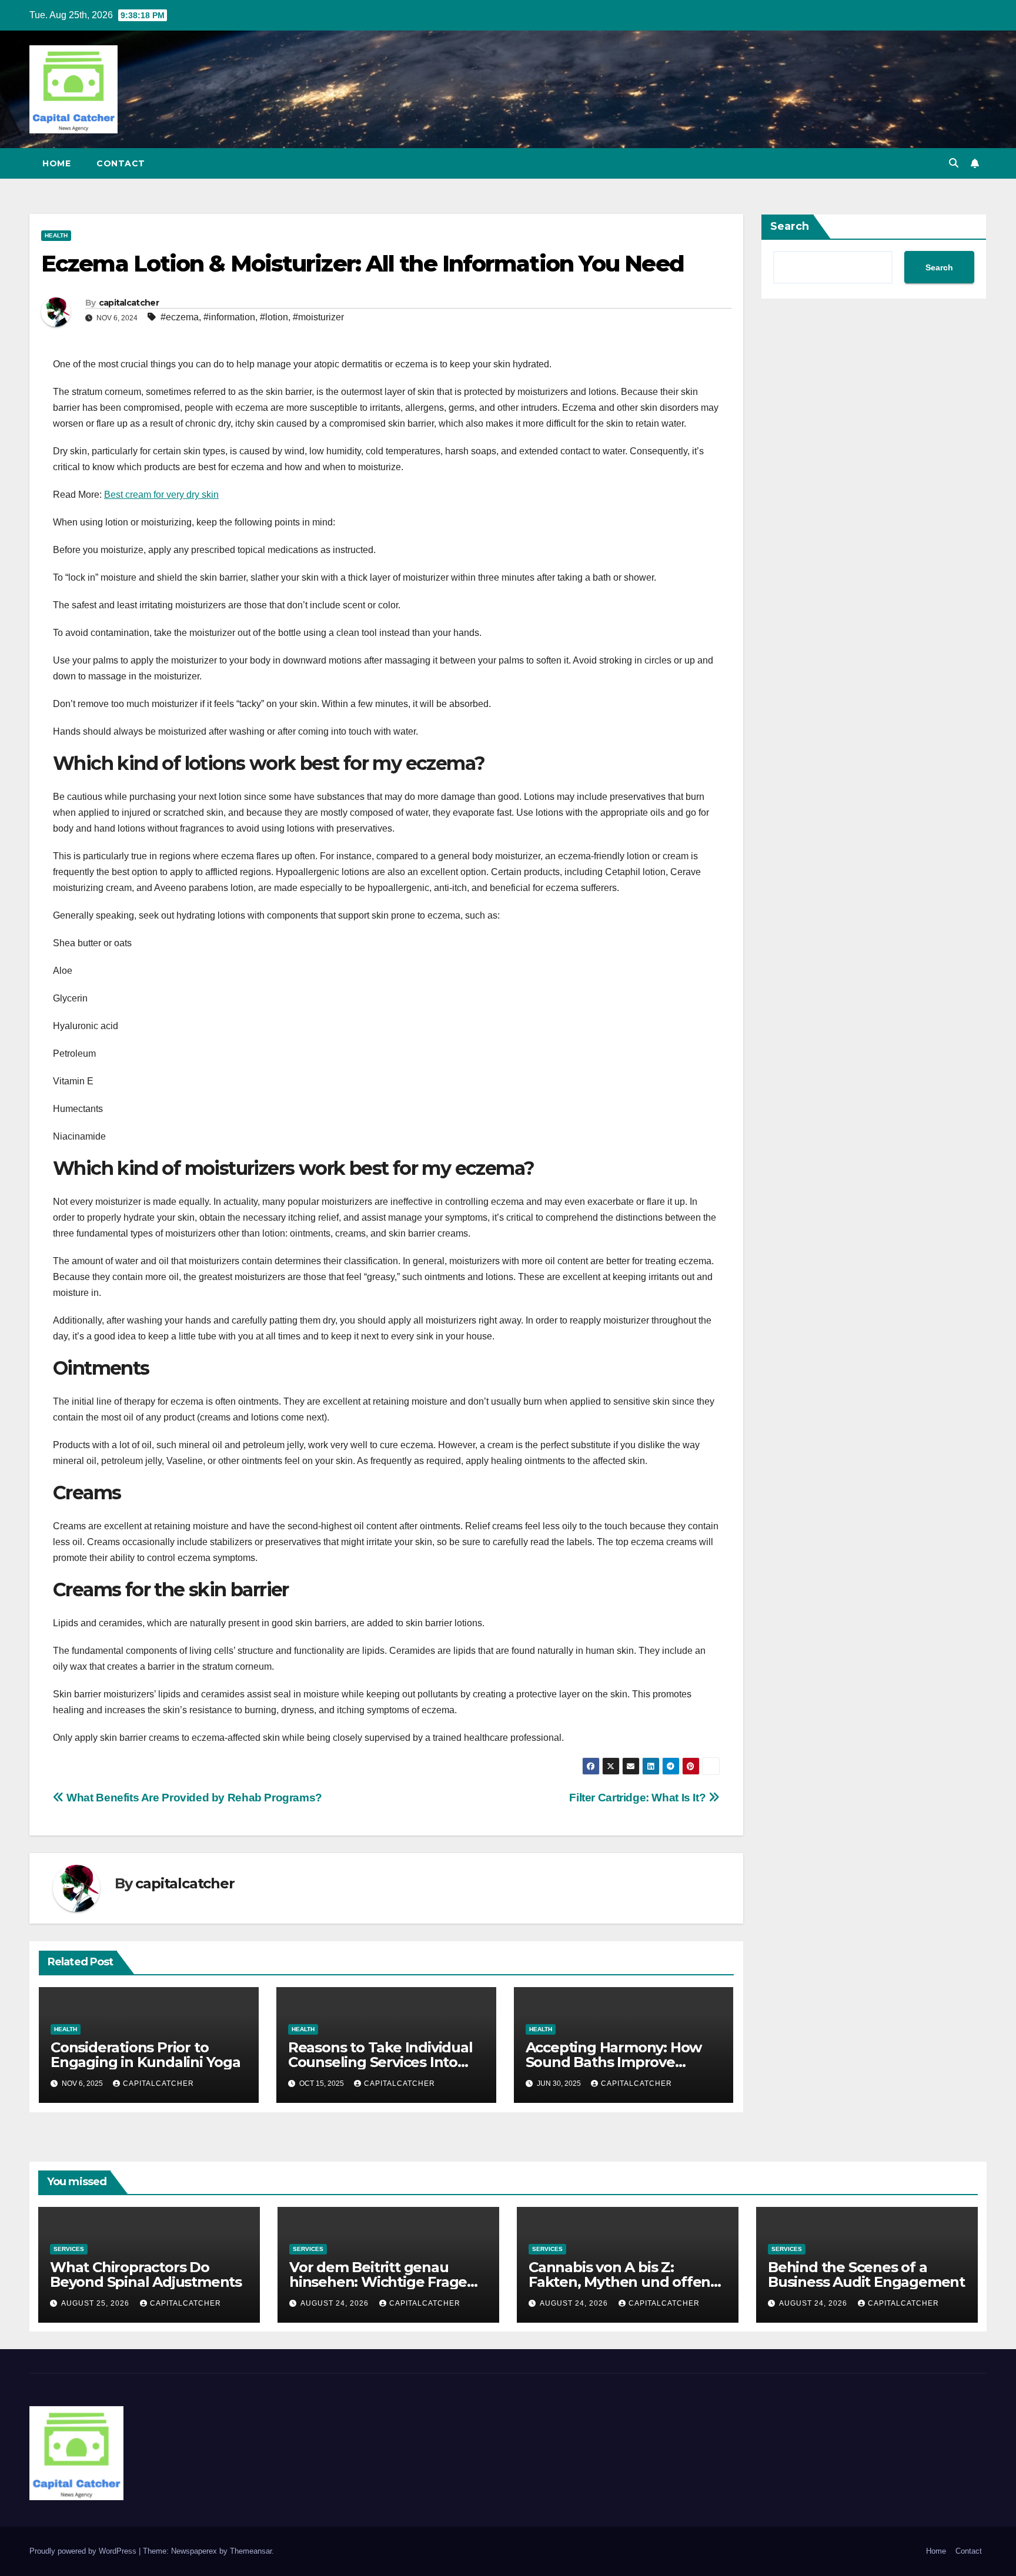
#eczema (180, 317)
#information (229, 317)
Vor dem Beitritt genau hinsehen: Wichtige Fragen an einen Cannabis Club (383, 2282)
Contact (121, 163)
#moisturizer (318, 317)
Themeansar (251, 2551)
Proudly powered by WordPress (84, 2551)
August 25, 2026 (96, 2303)
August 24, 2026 (336, 2303)
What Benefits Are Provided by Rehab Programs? (193, 1798)
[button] (954, 163)
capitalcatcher (129, 303)
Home (56, 163)
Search (790, 226)
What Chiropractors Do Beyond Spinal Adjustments (146, 2274)
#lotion (274, 317)
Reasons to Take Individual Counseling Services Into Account (380, 2062)
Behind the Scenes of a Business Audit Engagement (866, 2274)
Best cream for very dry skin (161, 495)
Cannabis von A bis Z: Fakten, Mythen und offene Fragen (624, 2282)
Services (69, 2249)
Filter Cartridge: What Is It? (639, 1798)
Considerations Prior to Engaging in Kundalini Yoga (146, 2055)
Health (56, 235)
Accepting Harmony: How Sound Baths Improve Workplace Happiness (614, 2062)
